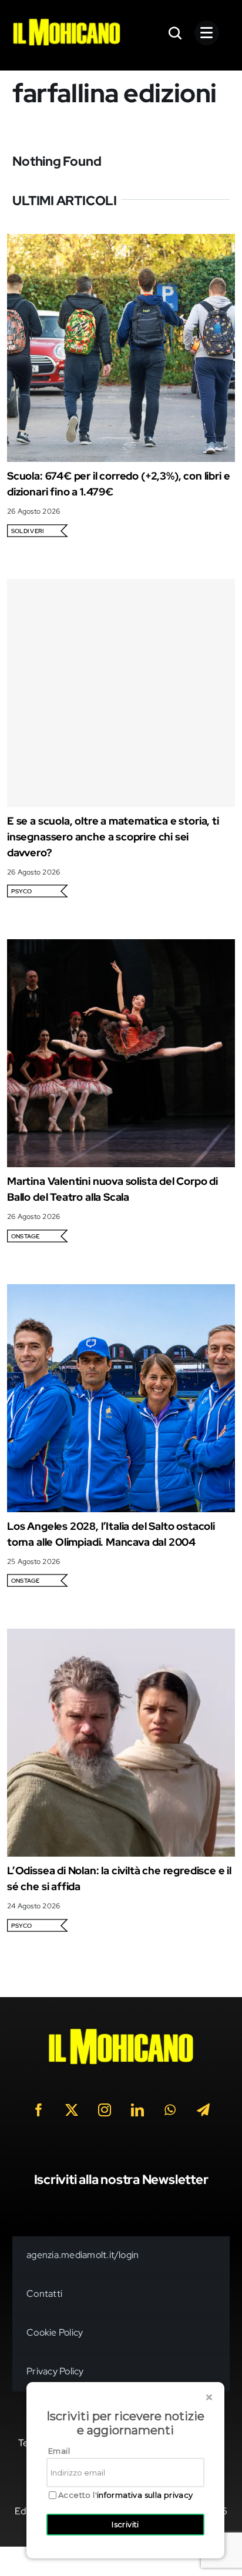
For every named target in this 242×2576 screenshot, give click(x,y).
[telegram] (203, 2110)
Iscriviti (125, 2524)
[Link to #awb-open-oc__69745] (176, 33)
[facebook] (39, 2110)
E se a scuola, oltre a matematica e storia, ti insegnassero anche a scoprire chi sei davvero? (113, 837)
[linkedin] (137, 2110)
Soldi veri (27, 531)
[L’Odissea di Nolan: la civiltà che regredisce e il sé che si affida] (121, 1637)
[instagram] (105, 2110)
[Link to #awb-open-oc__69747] (207, 33)
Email (59, 2451)
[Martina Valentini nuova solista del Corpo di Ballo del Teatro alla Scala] (121, 947)
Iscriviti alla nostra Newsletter (121, 2180)
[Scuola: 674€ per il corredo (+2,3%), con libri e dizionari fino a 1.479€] (121, 242)
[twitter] (72, 2110)
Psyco (21, 891)
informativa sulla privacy (145, 2495)
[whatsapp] (170, 2110)
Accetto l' (126, 2495)
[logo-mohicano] (67, 21)
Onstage (26, 1236)
